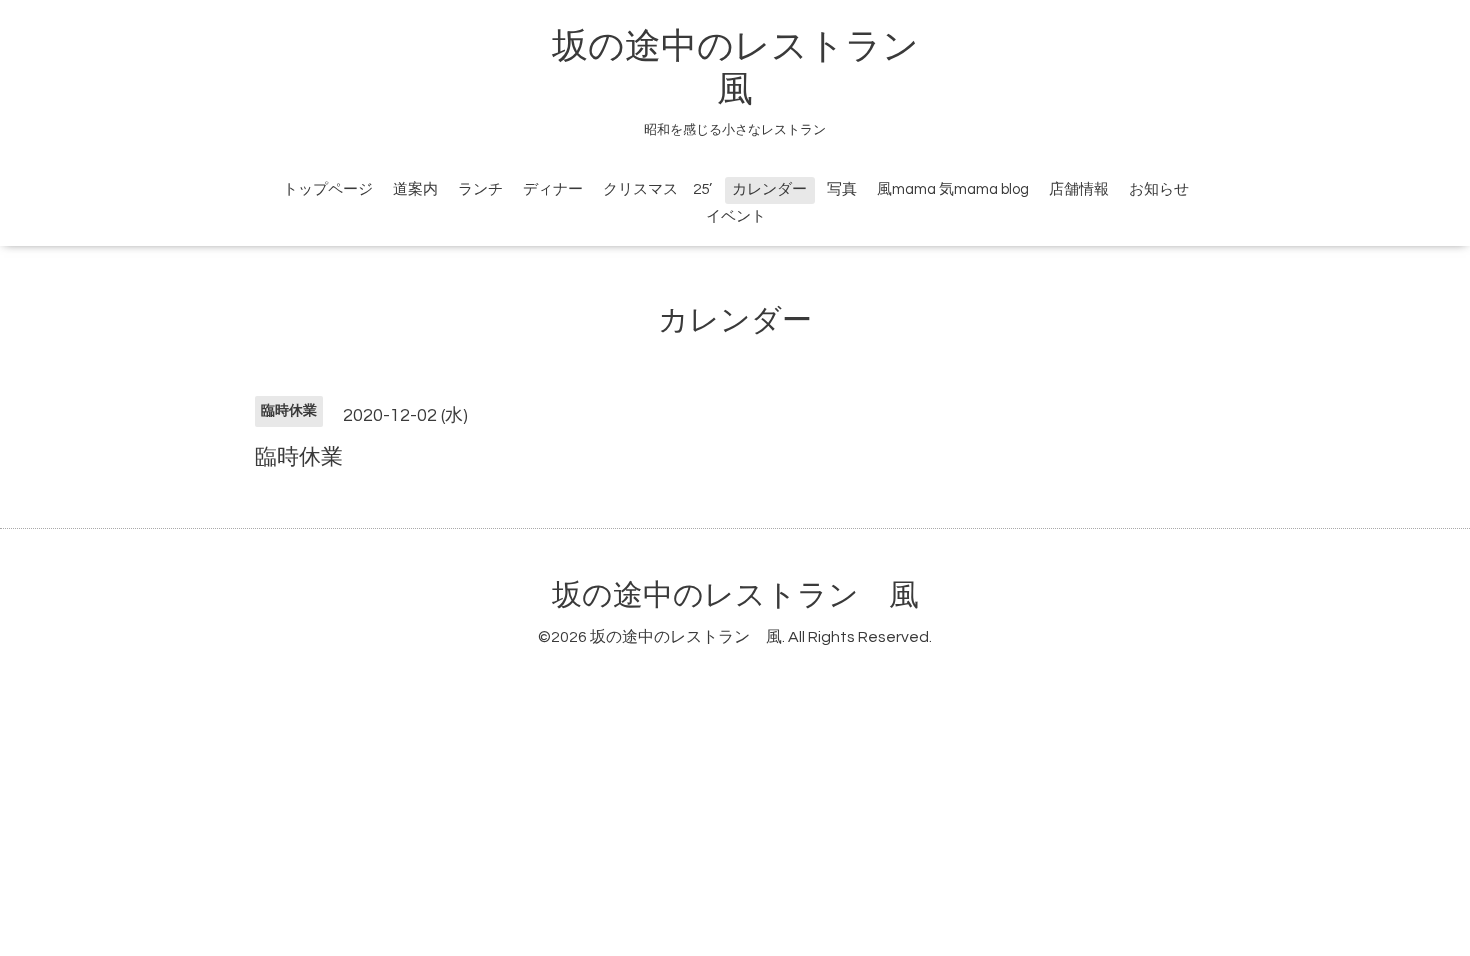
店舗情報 (1079, 189)
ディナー (553, 189)
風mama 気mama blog (953, 189)
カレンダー (769, 189)
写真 (842, 189)
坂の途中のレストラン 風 (735, 595)
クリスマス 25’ (657, 189)
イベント (736, 216)
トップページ (328, 189)
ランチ (480, 189)
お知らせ (1159, 189)
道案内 (415, 189)
